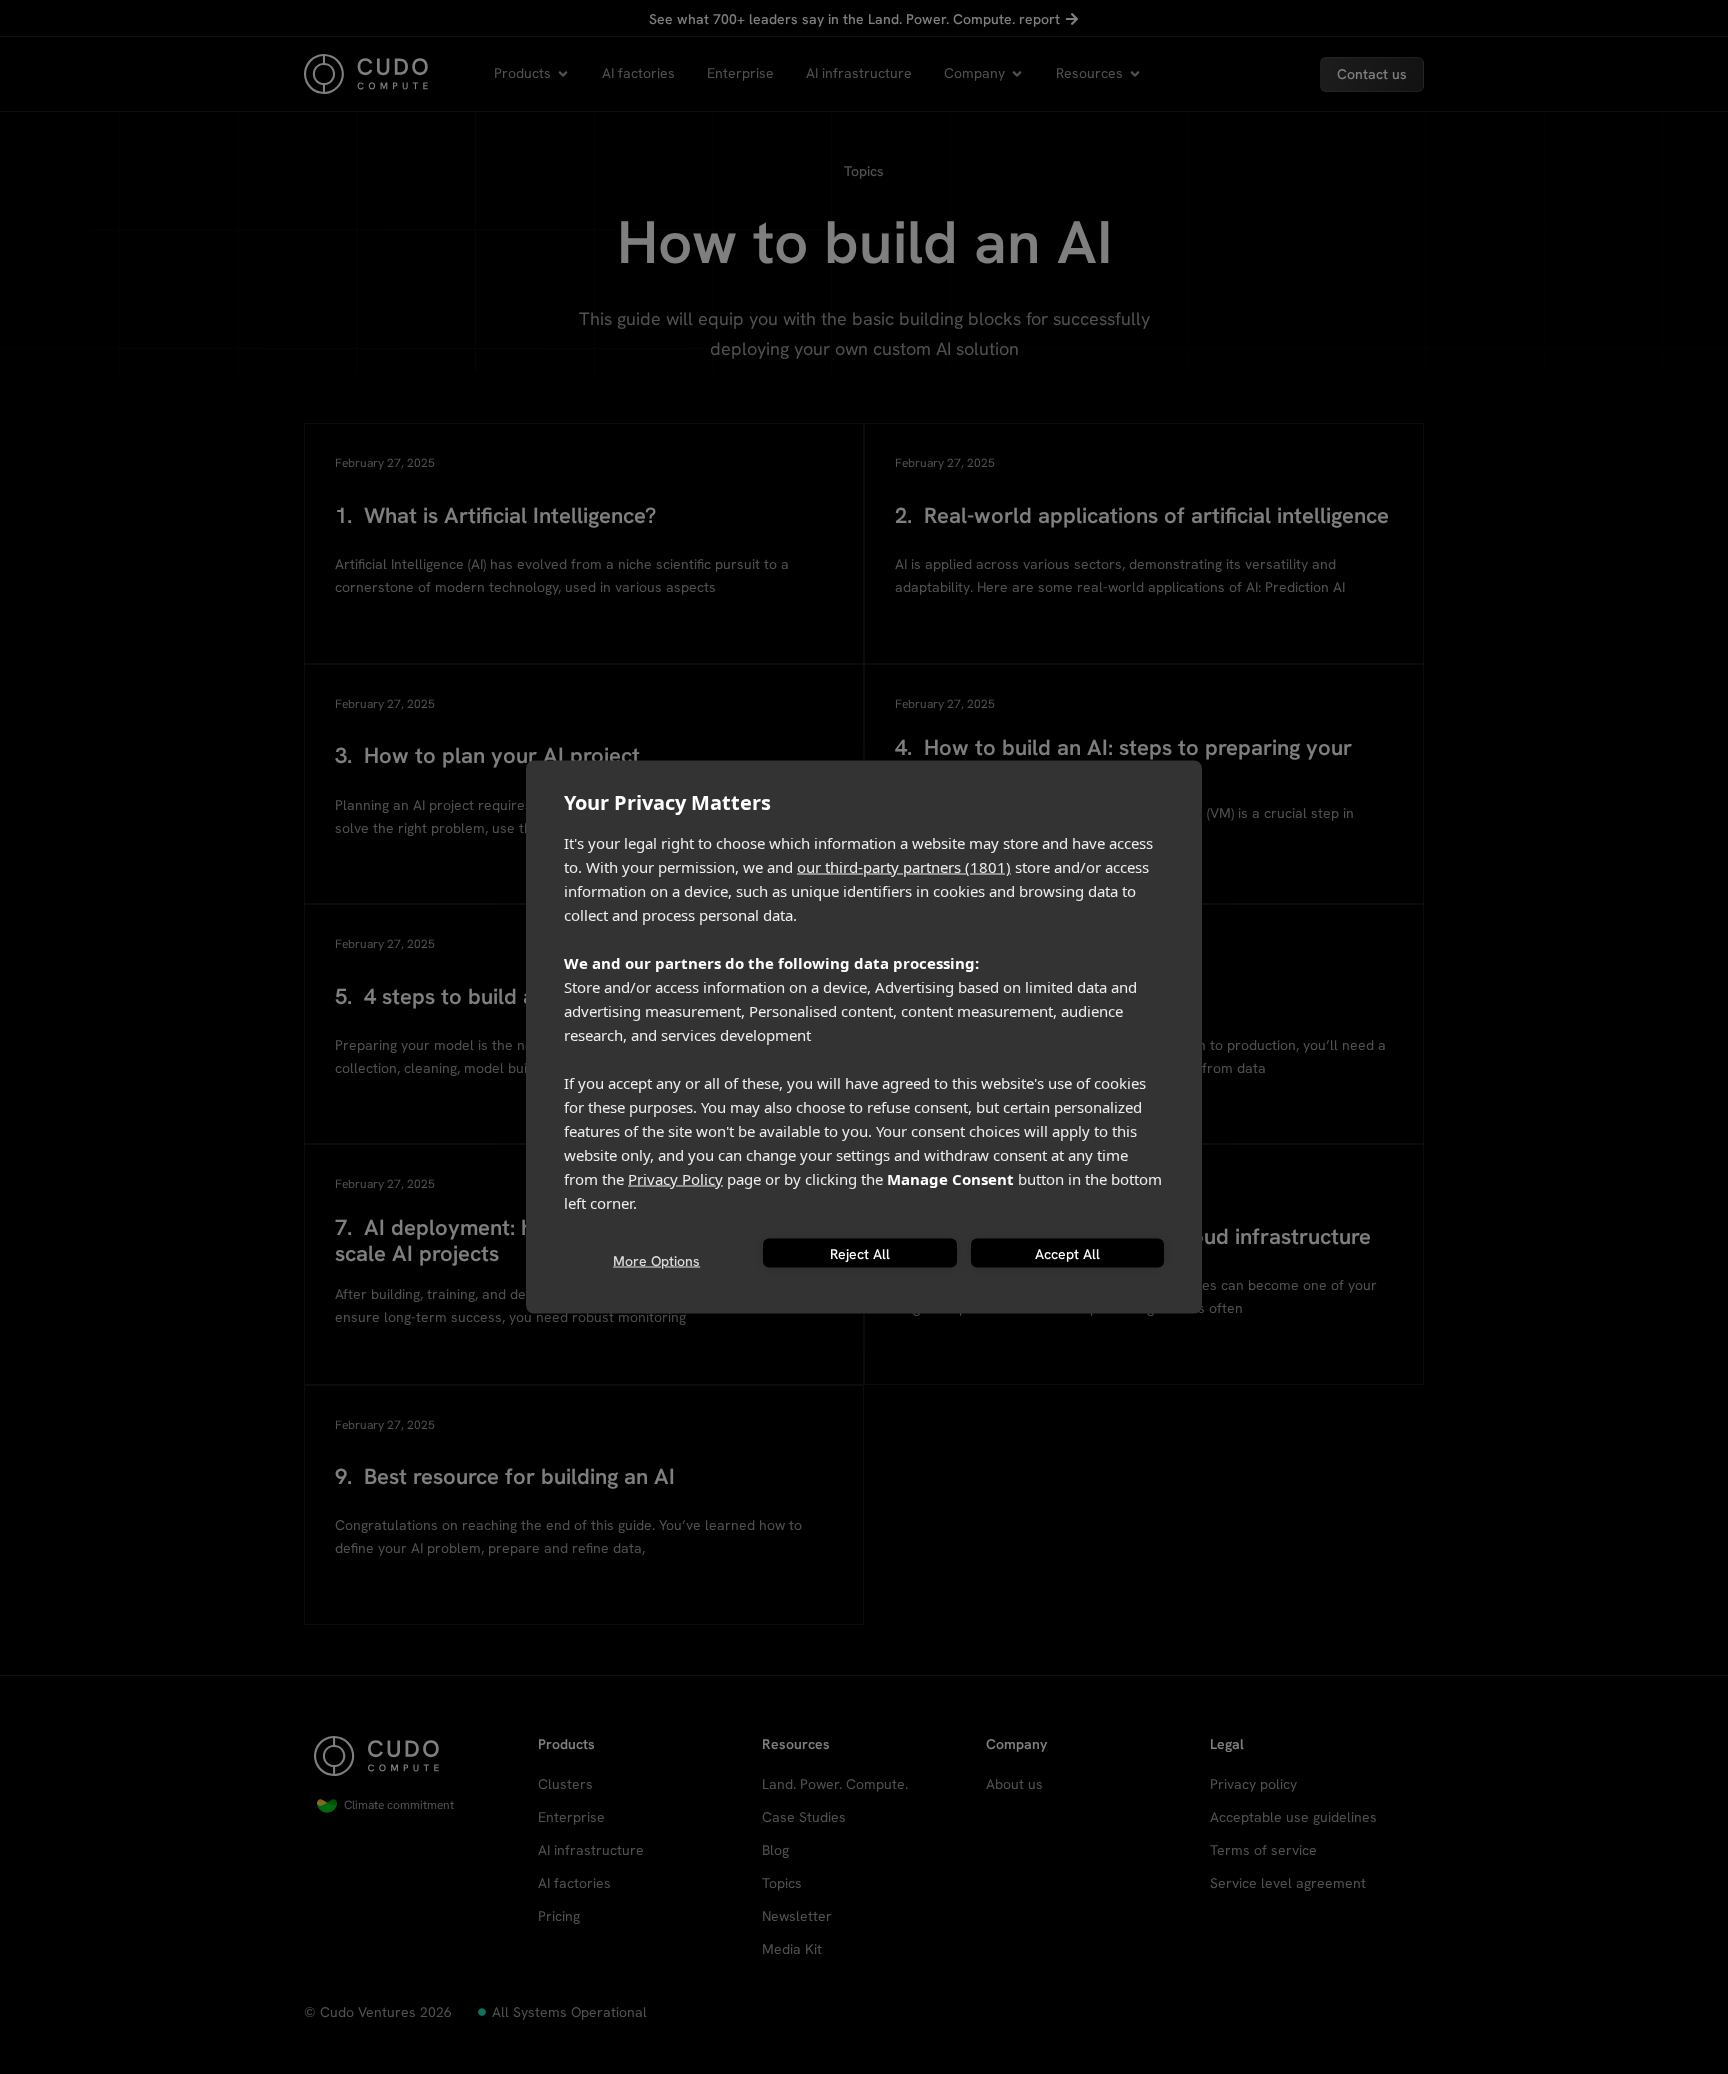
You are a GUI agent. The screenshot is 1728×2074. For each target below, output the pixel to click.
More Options (656, 1260)
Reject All (860, 1253)
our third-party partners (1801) (904, 867)
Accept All (1067, 1253)
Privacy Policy (675, 1179)
